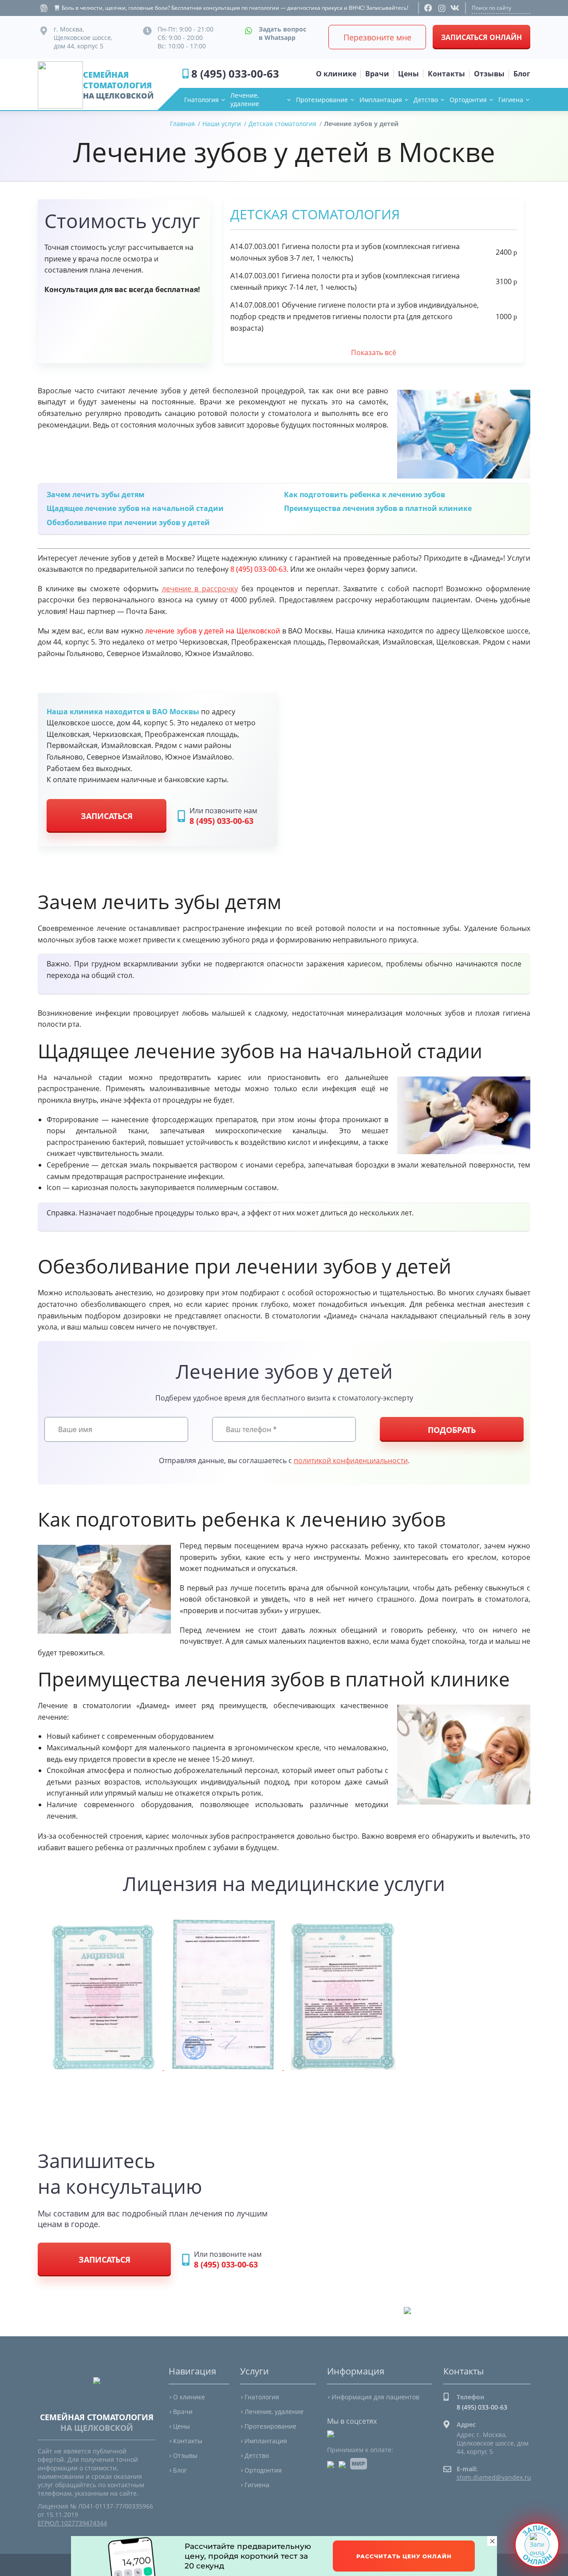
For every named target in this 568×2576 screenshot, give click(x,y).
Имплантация (381, 100)
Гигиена (511, 100)
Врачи (183, 2412)
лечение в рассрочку (200, 589)
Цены (181, 2426)
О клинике (189, 2397)
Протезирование (322, 100)
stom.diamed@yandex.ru (494, 2477)
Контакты (188, 2441)
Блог (180, 2470)
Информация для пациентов (375, 2397)
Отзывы (185, 2455)
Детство (426, 100)
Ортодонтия (468, 100)
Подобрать (452, 1430)
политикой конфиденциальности (351, 1460)
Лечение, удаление (245, 99)
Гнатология (201, 100)
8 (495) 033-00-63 (235, 73)
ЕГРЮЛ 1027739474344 (72, 2523)
